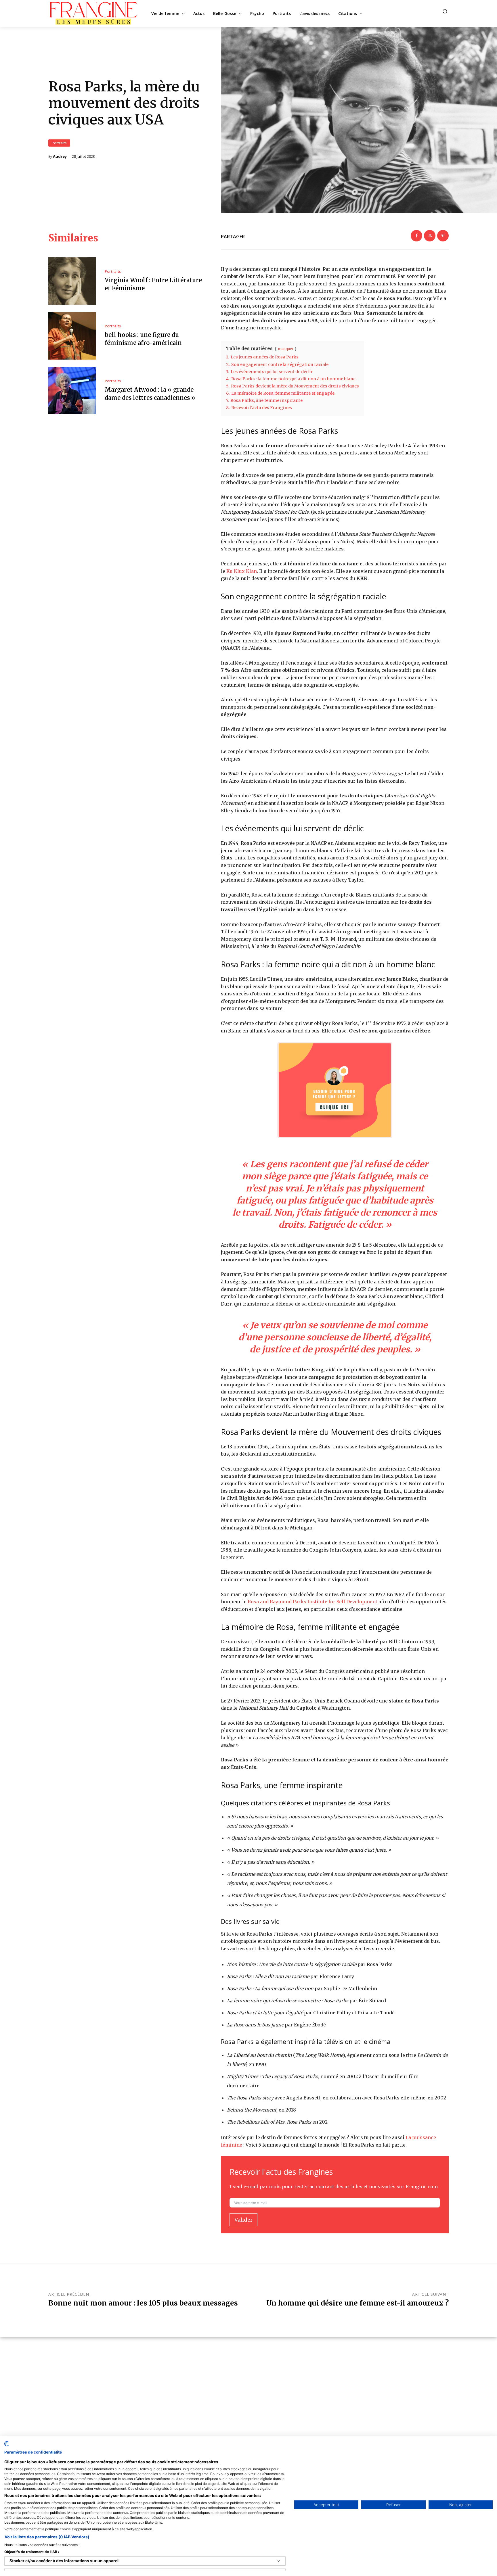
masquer (286, 349)
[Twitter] (430, 236)
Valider (243, 2220)
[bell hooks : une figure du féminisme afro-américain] (72, 336)
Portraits (59, 143)
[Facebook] (416, 236)
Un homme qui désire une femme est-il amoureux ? (358, 2303)
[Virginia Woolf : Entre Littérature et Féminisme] (72, 281)
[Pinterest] (443, 236)
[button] (445, 11)
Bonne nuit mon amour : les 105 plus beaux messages (143, 2303)
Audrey (60, 157)
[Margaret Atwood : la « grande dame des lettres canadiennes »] (72, 391)
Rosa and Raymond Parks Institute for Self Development (312, 1602)
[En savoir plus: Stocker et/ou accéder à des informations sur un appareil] (278, 2561)
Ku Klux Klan (242, 571)
